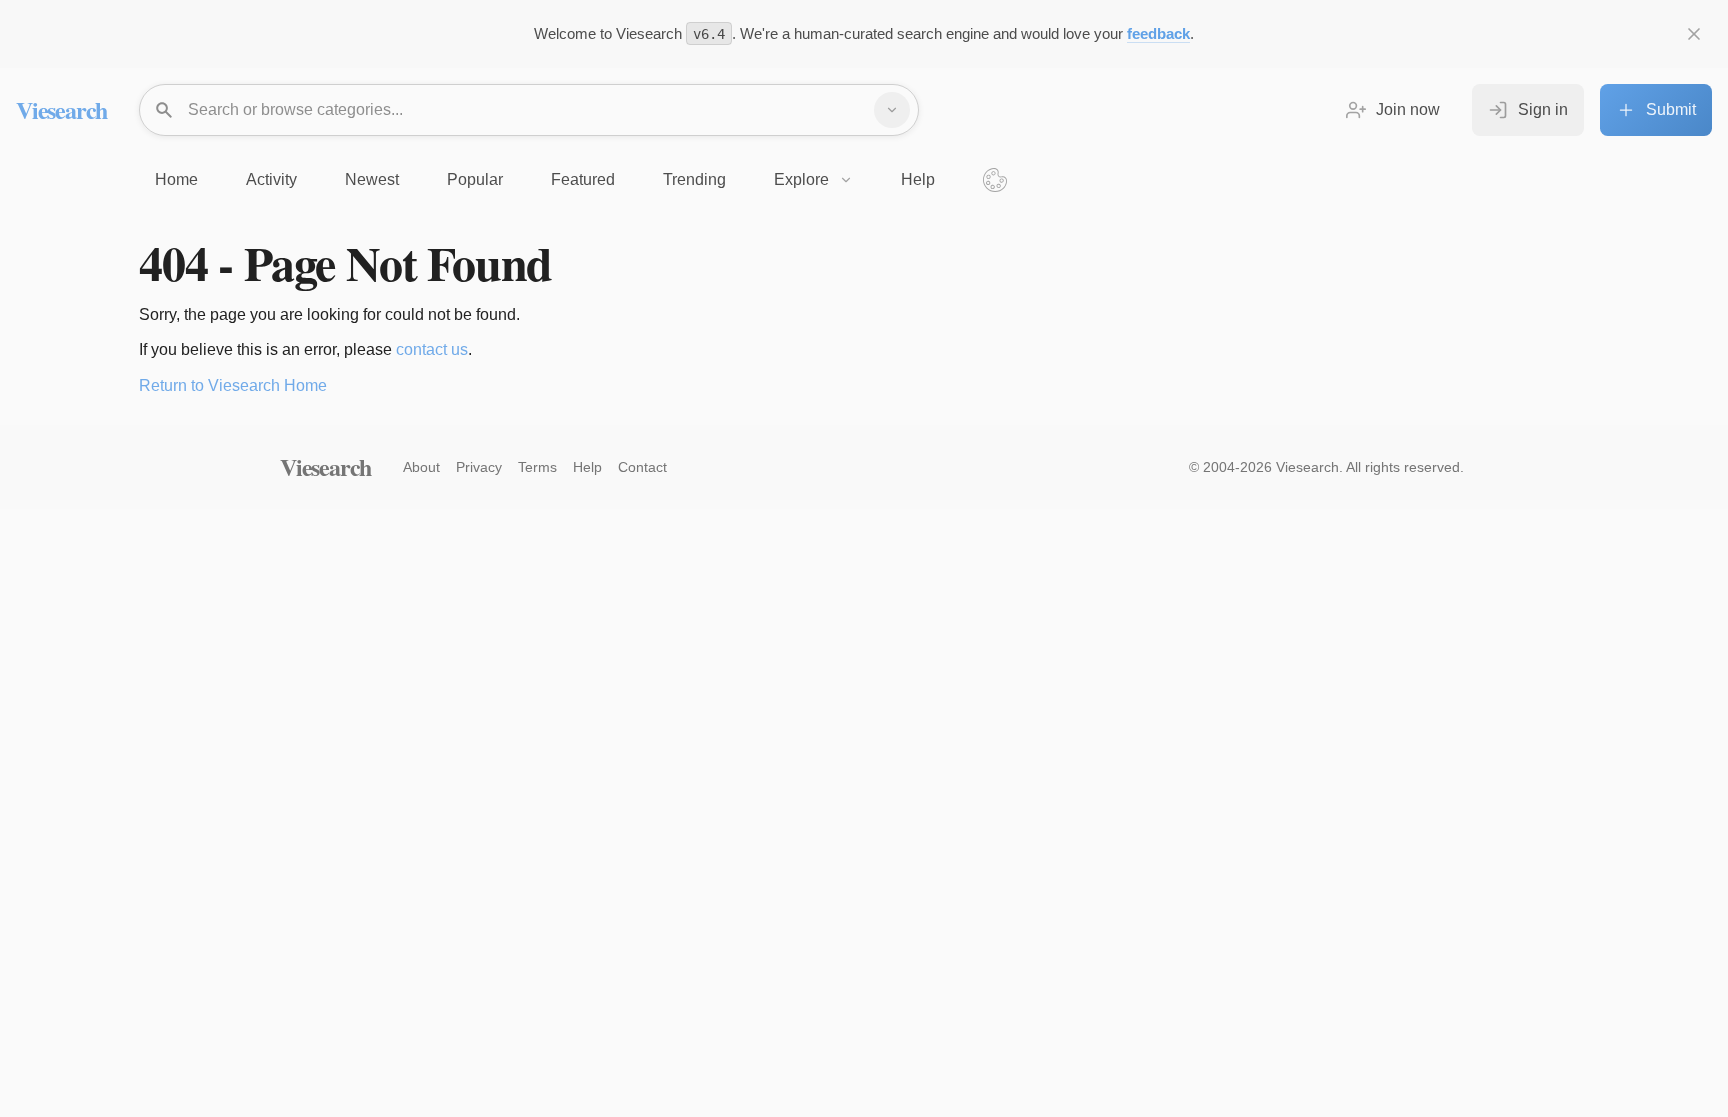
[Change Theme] (995, 180)
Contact (642, 467)
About (421, 467)
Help (587, 467)
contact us (432, 349)
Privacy (479, 467)
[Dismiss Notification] (1694, 34)
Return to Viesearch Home (233, 385)
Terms (537, 467)
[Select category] (892, 110)
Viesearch (61, 109)
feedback (1158, 33)
